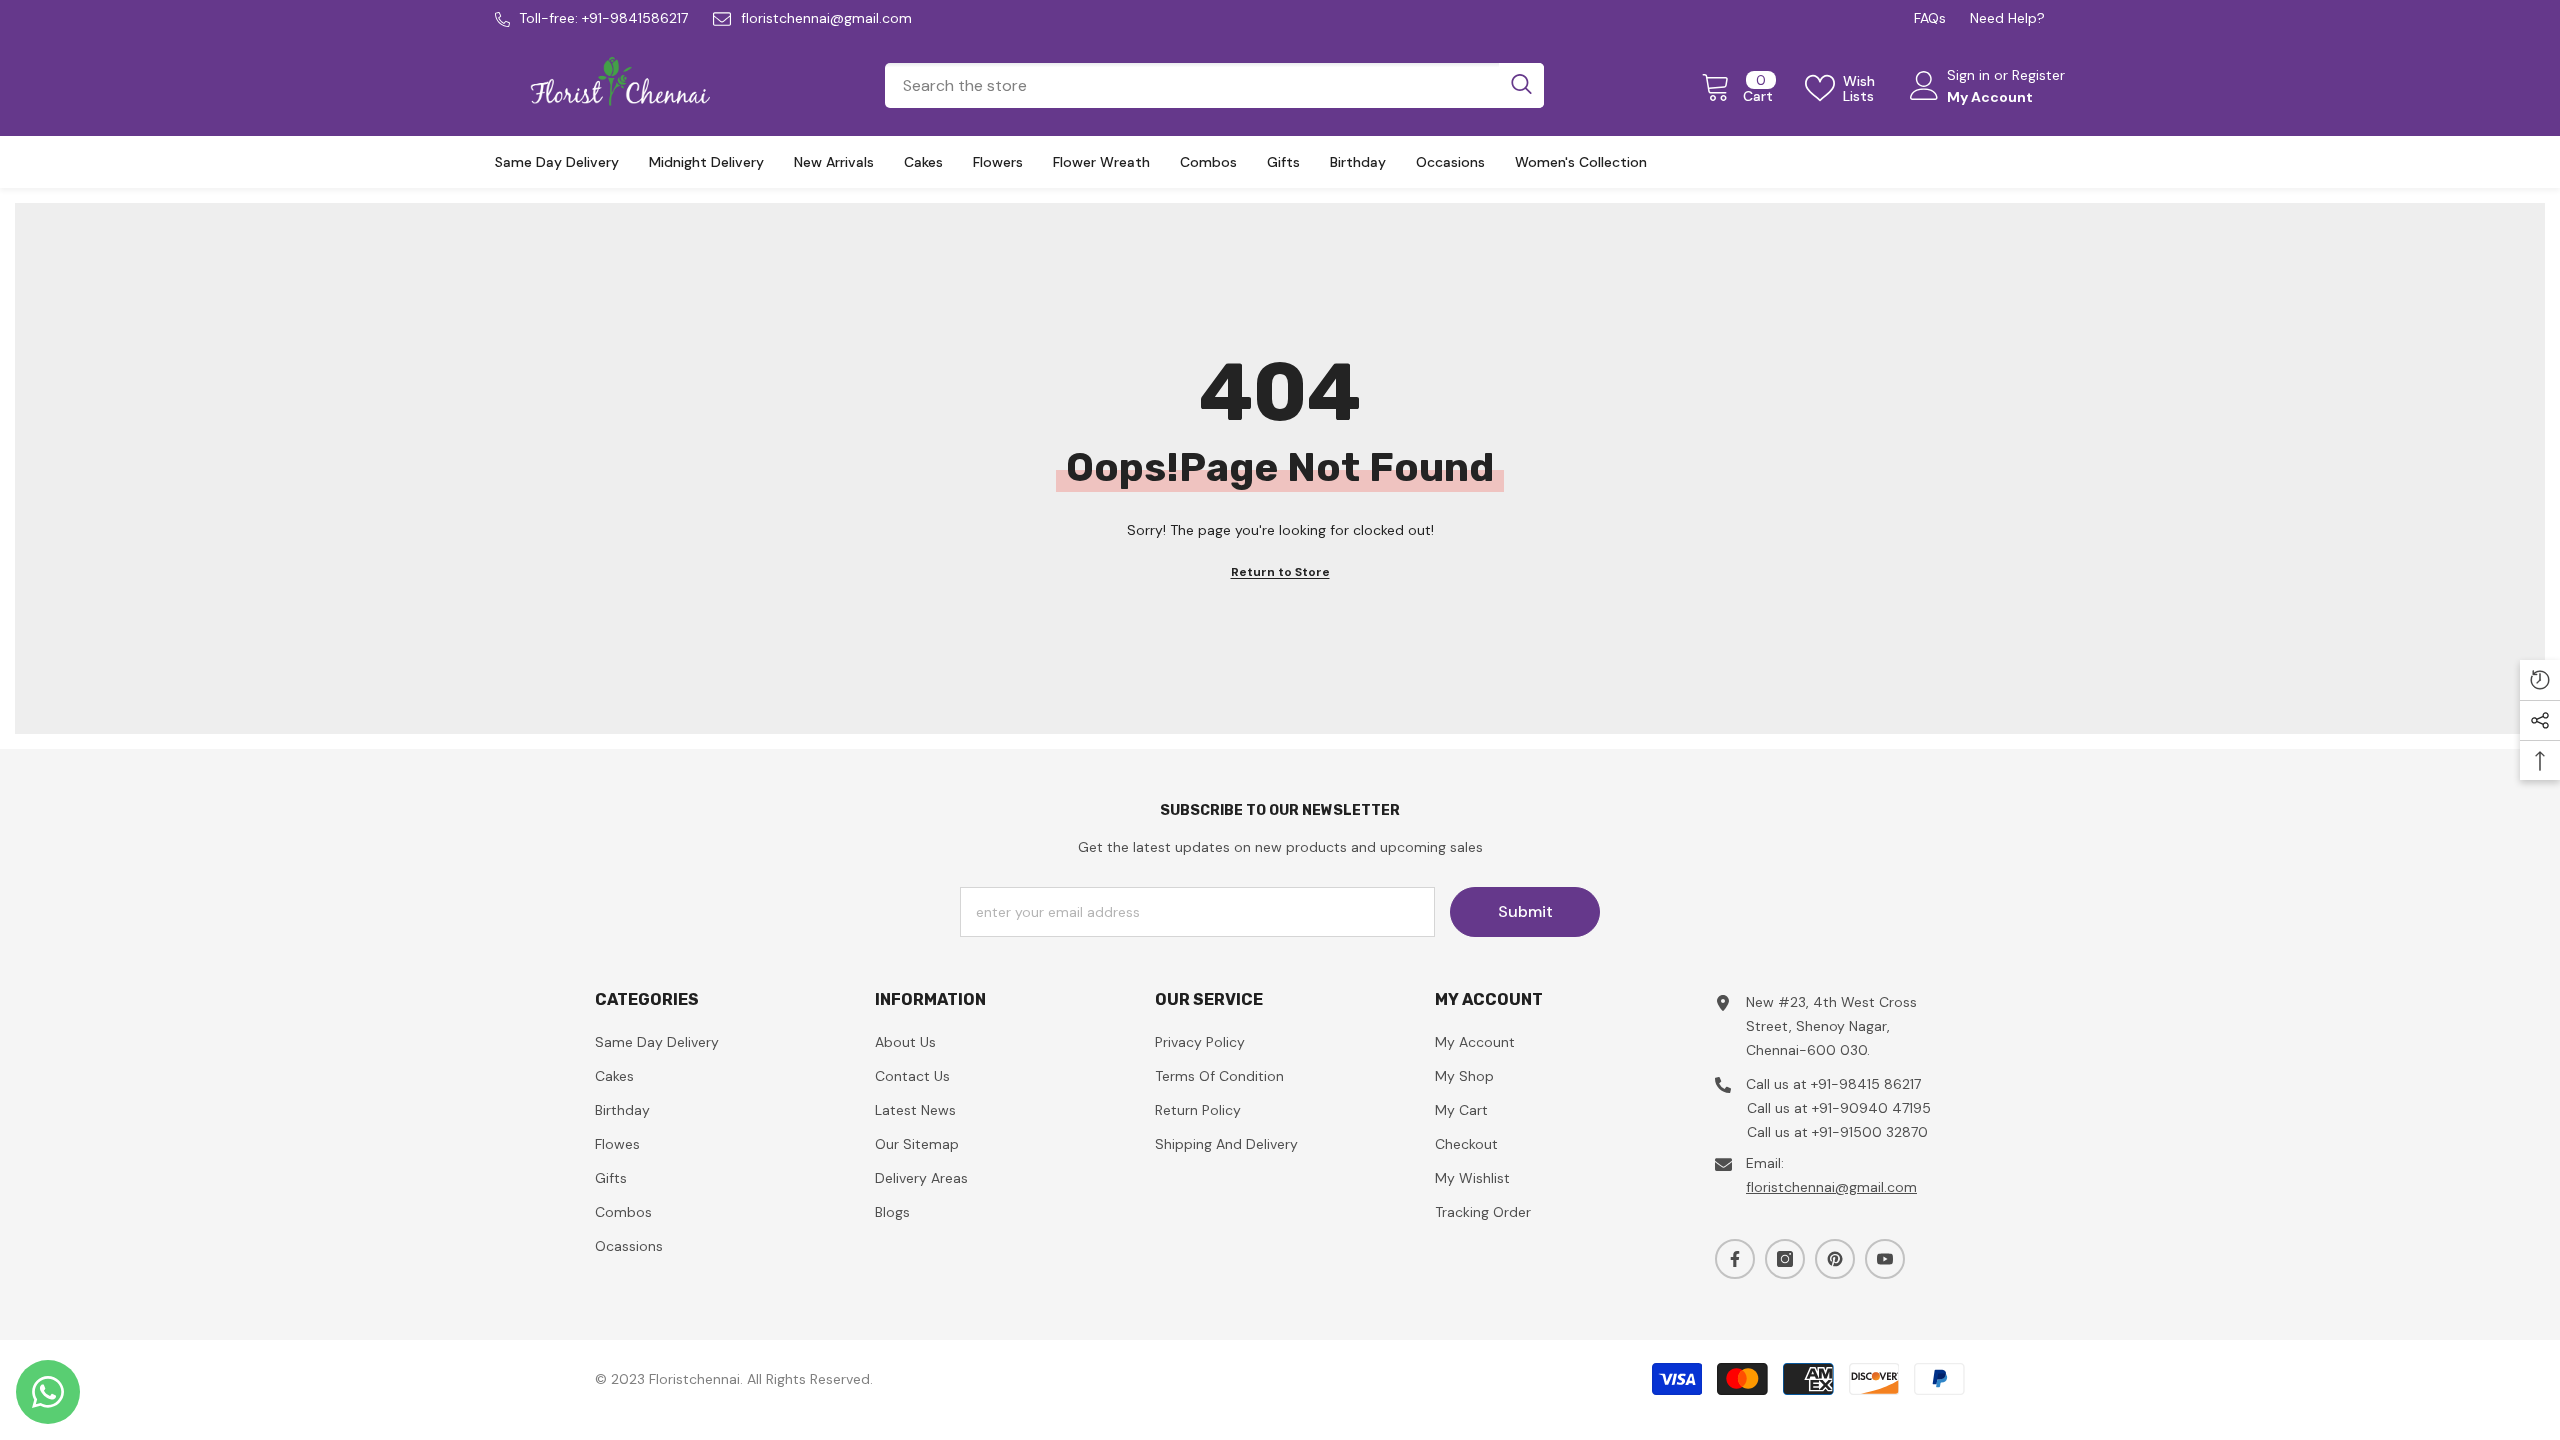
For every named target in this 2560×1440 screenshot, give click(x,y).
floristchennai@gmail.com (826, 18)
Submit (1525, 911)
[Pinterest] (1835, 1259)
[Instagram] (1785, 1259)
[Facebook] (1735, 1259)
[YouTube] (1885, 1259)
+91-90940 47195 (1871, 1108)
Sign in (1970, 75)
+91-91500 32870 (1870, 1132)
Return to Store (1280, 572)
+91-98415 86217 (1866, 1084)
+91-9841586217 (635, 18)
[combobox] (1191, 85)
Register (2038, 75)
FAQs (1930, 18)
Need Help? (2007, 18)
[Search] (1214, 85)
